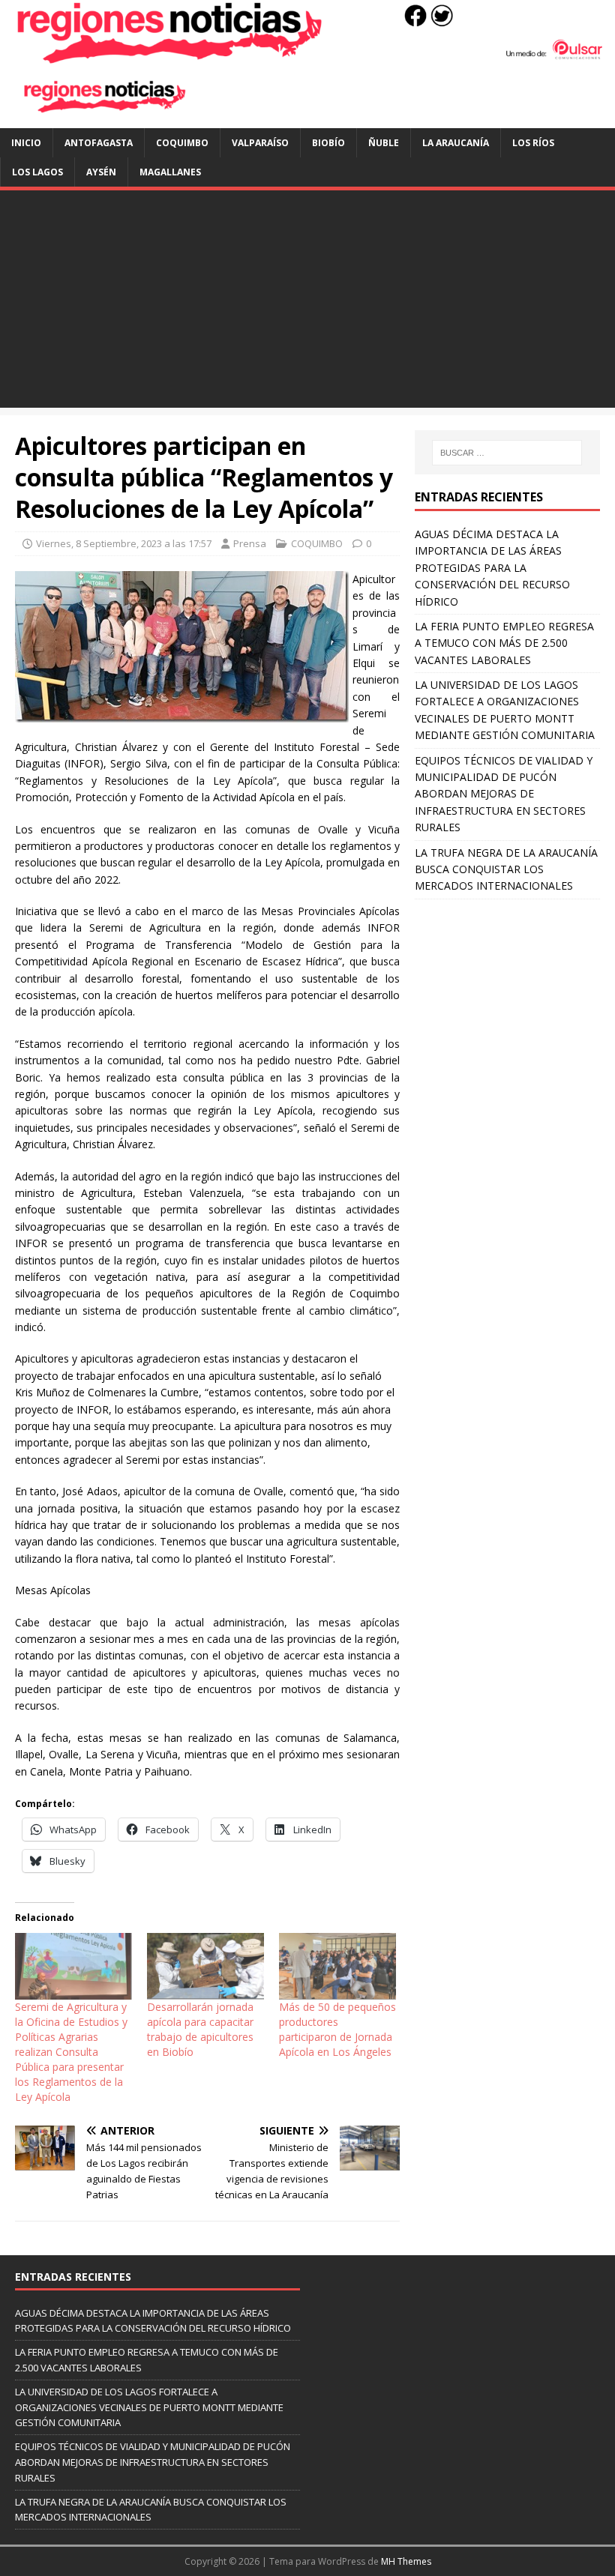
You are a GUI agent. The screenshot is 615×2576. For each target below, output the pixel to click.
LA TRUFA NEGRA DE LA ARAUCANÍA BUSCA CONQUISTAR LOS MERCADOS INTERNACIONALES (506, 869)
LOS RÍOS (533, 143)
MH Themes (406, 2561)
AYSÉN (101, 172)
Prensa (250, 543)
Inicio (26, 143)
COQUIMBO (182, 143)
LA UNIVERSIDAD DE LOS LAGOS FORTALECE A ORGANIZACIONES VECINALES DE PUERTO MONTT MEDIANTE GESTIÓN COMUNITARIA (149, 2407)
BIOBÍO (328, 143)
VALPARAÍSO (260, 143)
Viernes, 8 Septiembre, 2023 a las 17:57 (124, 543)
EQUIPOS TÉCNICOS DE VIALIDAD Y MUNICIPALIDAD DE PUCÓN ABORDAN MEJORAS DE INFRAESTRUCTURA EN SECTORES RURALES (504, 794)
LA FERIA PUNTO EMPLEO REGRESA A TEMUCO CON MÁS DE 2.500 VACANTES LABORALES (504, 643)
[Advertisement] (307, 303)
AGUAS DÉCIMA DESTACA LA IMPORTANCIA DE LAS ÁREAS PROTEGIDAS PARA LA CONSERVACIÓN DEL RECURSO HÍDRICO (492, 568)
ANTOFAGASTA (99, 143)
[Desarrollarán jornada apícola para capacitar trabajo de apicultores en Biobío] (205, 1966)
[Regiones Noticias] (307, 56)
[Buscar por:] (507, 453)
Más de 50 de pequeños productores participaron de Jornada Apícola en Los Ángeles (337, 2029)
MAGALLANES (170, 172)
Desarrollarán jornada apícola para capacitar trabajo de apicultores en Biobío (200, 2029)
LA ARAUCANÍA (456, 143)
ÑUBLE (384, 143)
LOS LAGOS (37, 172)
